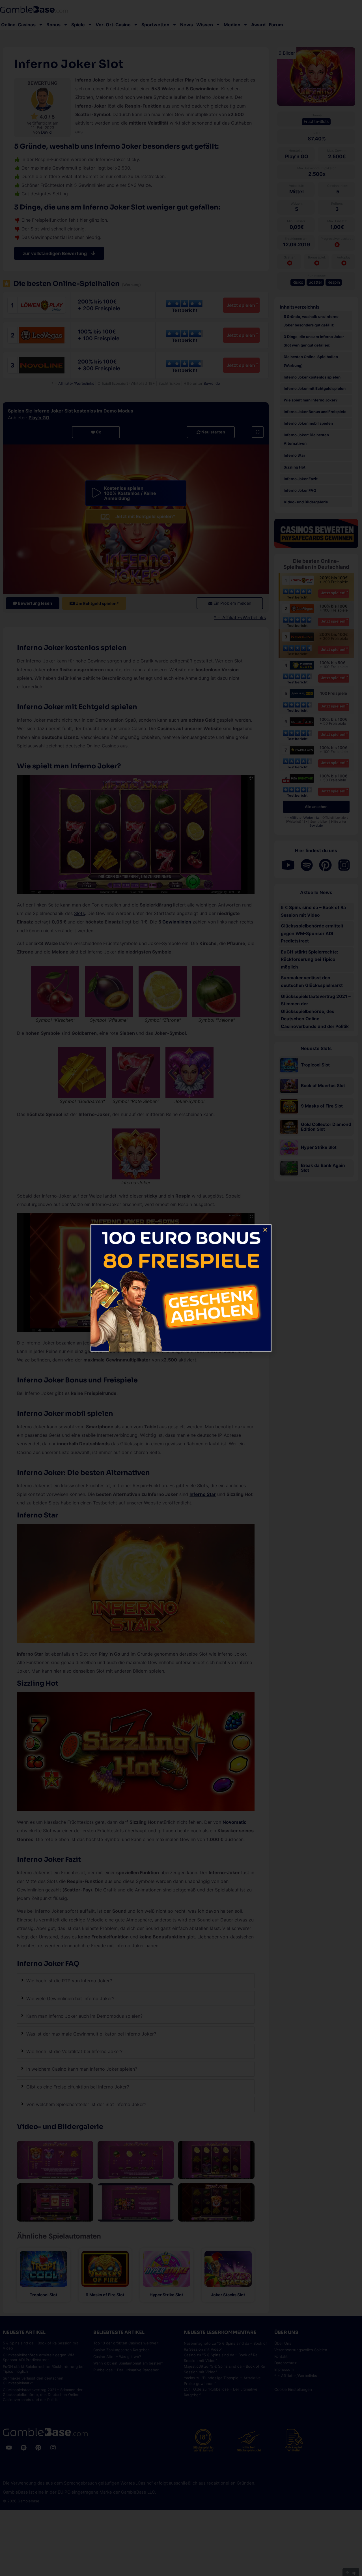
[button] (265, 1230)
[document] (181, 1288)
